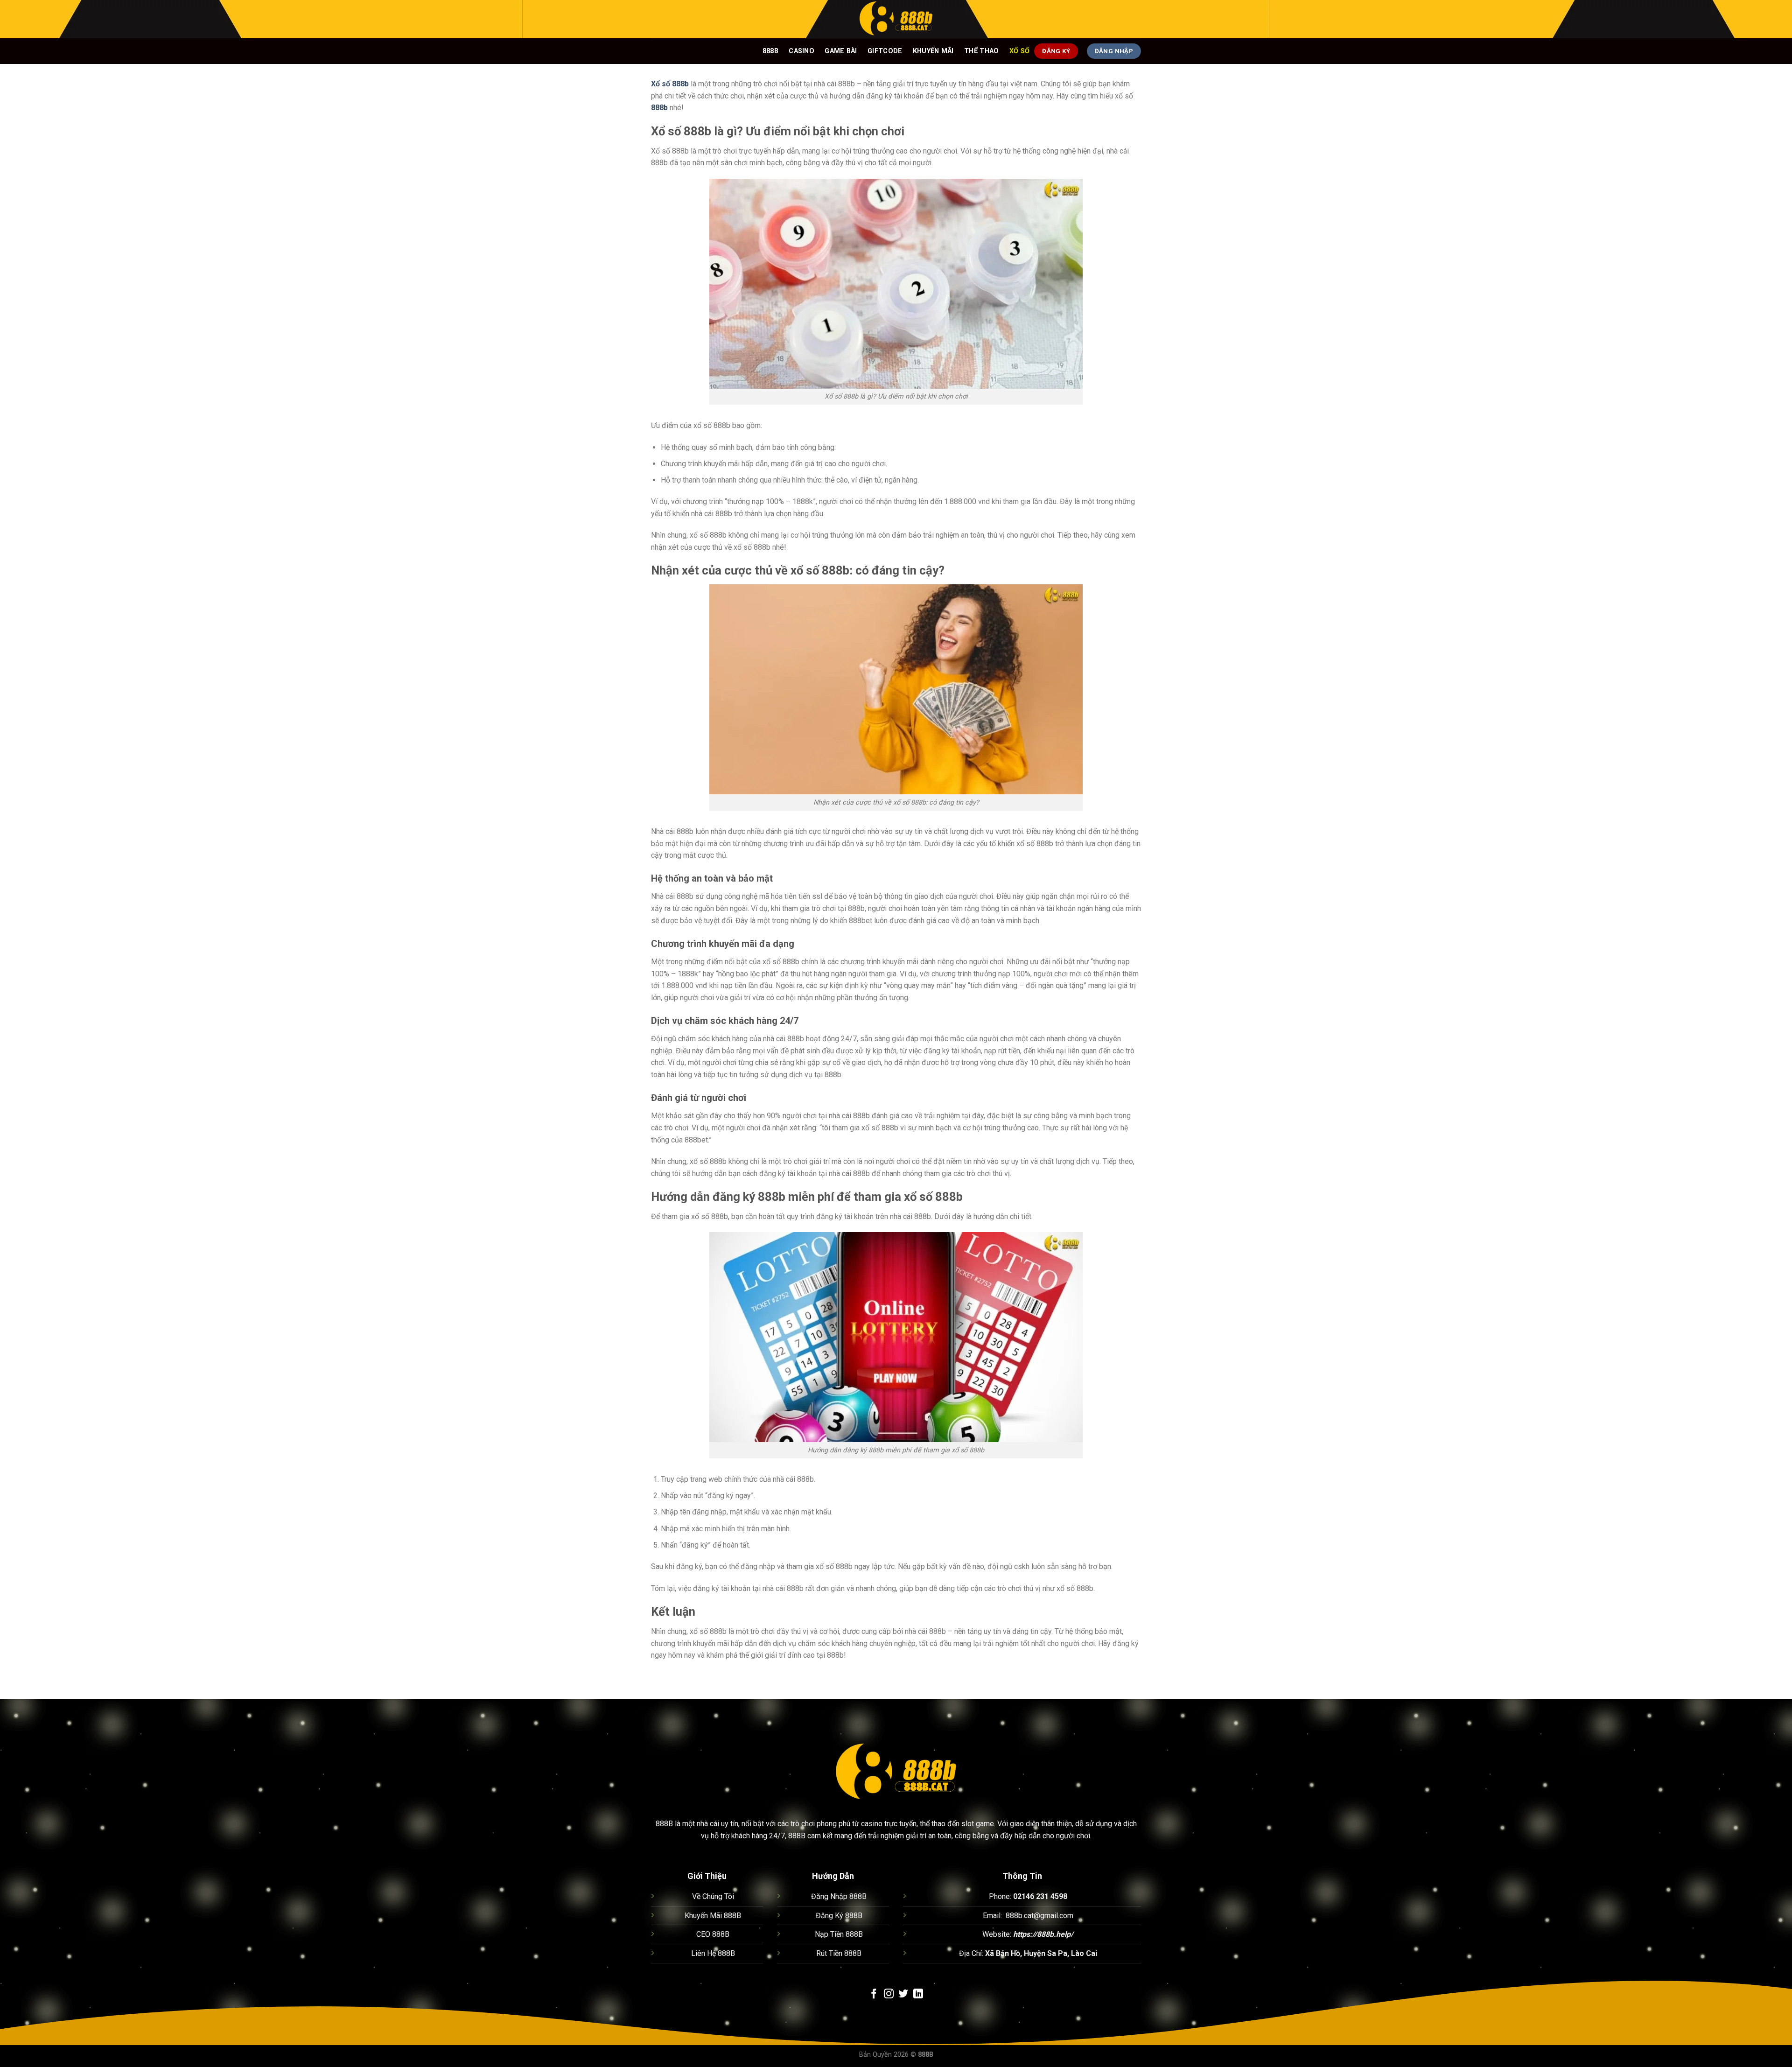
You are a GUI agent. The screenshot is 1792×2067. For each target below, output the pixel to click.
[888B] (896, 19)
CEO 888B (713, 1934)
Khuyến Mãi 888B (713, 1916)
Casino (801, 51)
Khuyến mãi (933, 51)
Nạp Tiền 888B (839, 1934)
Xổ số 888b (670, 84)
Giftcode (885, 51)
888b (659, 108)
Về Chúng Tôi (713, 1896)
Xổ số (1019, 51)
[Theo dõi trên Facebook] (874, 1994)
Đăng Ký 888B (839, 1916)
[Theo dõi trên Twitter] (903, 1994)
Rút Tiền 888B (839, 1953)
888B (770, 51)
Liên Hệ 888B (713, 1953)
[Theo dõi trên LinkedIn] (918, 1994)
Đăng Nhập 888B (839, 1896)
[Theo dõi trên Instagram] (889, 1994)
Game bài (841, 51)
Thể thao (981, 51)
